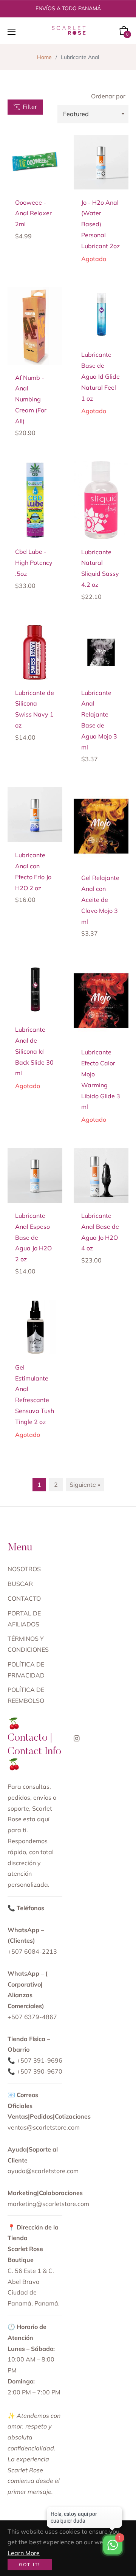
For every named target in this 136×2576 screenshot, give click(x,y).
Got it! (30, 2564)
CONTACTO (24, 1598)
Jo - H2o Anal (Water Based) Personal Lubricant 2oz (100, 224)
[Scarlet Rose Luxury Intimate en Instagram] (77, 1738)
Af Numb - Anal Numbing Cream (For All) (31, 399)
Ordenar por (108, 96)
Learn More (24, 2553)
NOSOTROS (24, 1569)
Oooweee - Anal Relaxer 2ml (33, 213)
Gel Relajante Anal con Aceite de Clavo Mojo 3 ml (100, 899)
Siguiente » (85, 1485)
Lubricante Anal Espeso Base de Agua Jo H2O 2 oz (33, 1237)
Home (44, 57)
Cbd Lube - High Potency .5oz (34, 563)
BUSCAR (20, 1584)
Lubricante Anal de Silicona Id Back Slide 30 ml (34, 1051)
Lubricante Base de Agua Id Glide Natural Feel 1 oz (100, 376)
